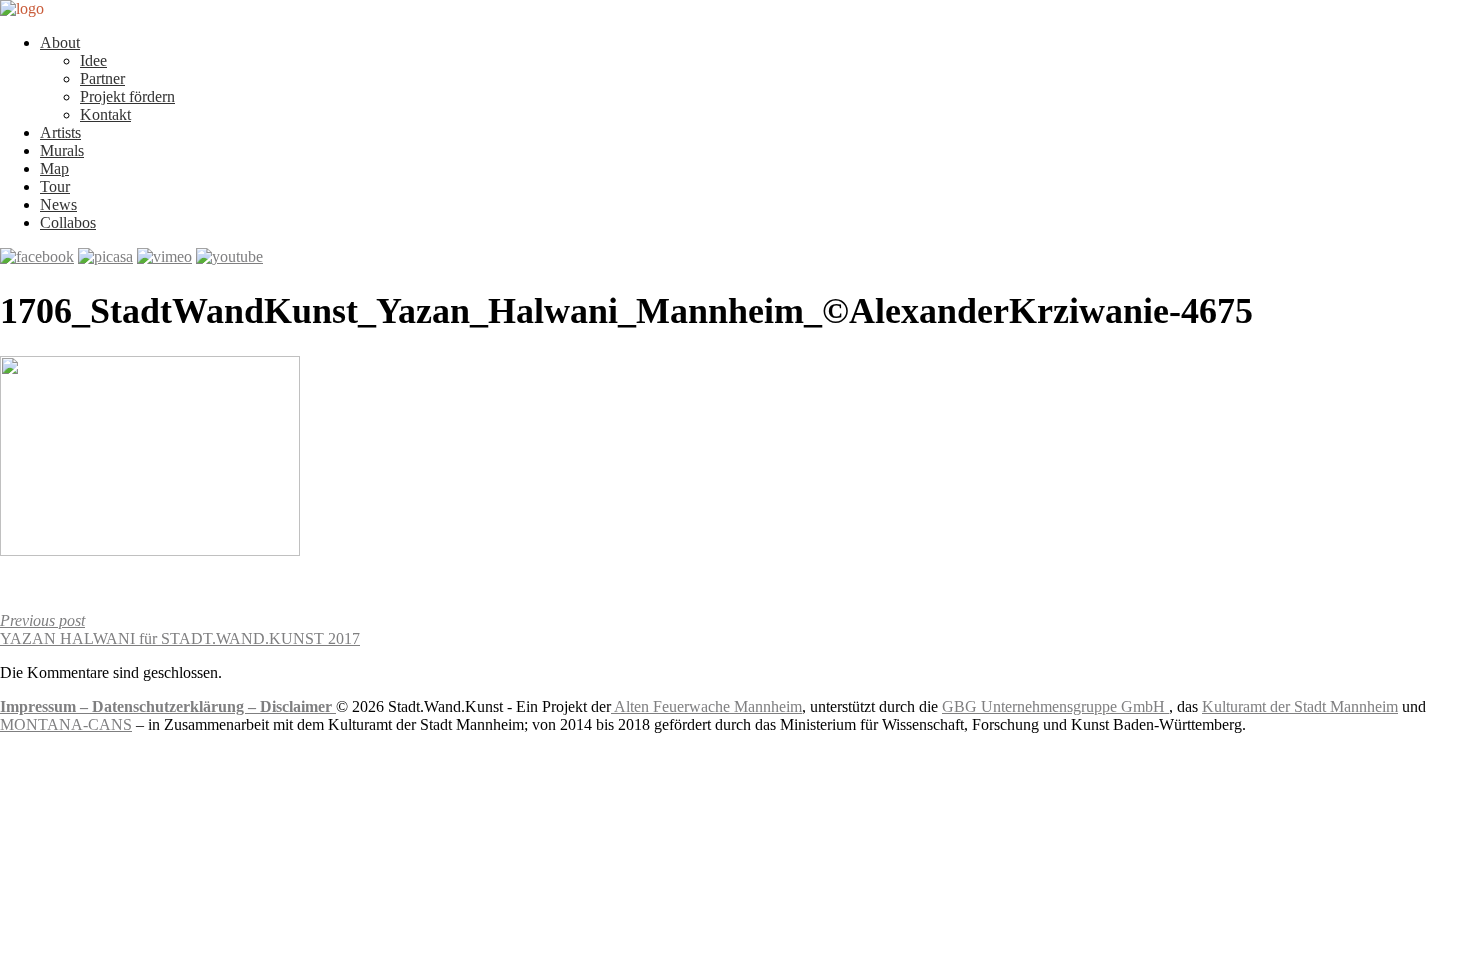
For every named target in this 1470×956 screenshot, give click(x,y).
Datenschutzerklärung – (176, 706)
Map (54, 168)
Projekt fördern (127, 96)
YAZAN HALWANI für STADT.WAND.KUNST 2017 (180, 629)
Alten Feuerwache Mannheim (706, 706)
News (58, 204)
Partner (102, 78)
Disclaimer (298, 706)
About (60, 42)
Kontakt (105, 114)
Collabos (68, 222)
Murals (62, 150)
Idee (93, 60)
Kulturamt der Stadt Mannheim (1300, 706)
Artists (60, 132)
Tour (55, 186)
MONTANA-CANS (66, 724)
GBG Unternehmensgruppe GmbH (1055, 706)
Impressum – (46, 706)
